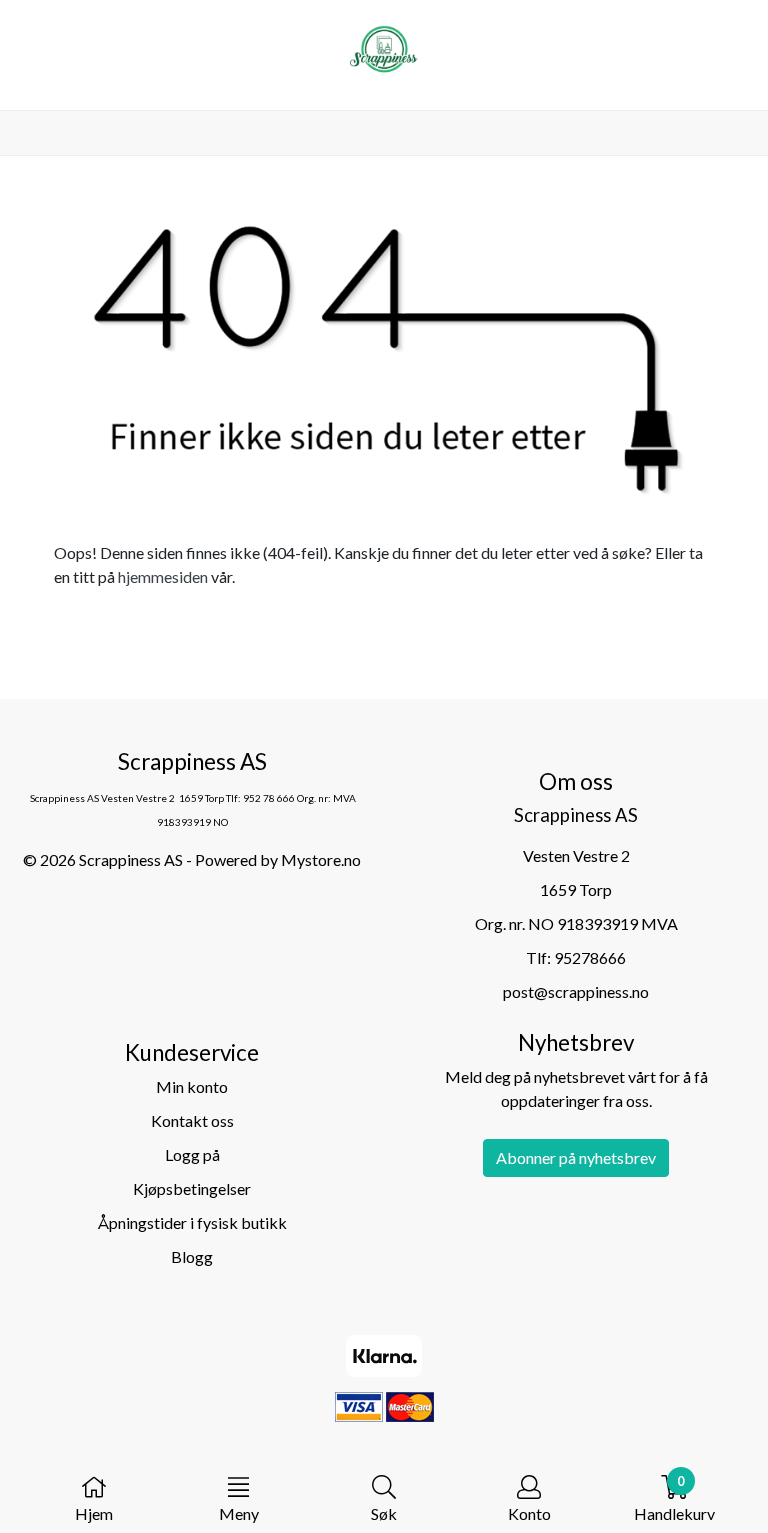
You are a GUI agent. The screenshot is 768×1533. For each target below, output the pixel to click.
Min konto (192, 1086)
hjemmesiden (163, 576)
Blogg (192, 1256)
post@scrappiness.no (576, 991)
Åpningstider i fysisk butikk (192, 1222)
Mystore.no (321, 859)
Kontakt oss (192, 1120)
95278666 (590, 957)
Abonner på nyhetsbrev (576, 1157)
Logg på (192, 1154)
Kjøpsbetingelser (192, 1188)
